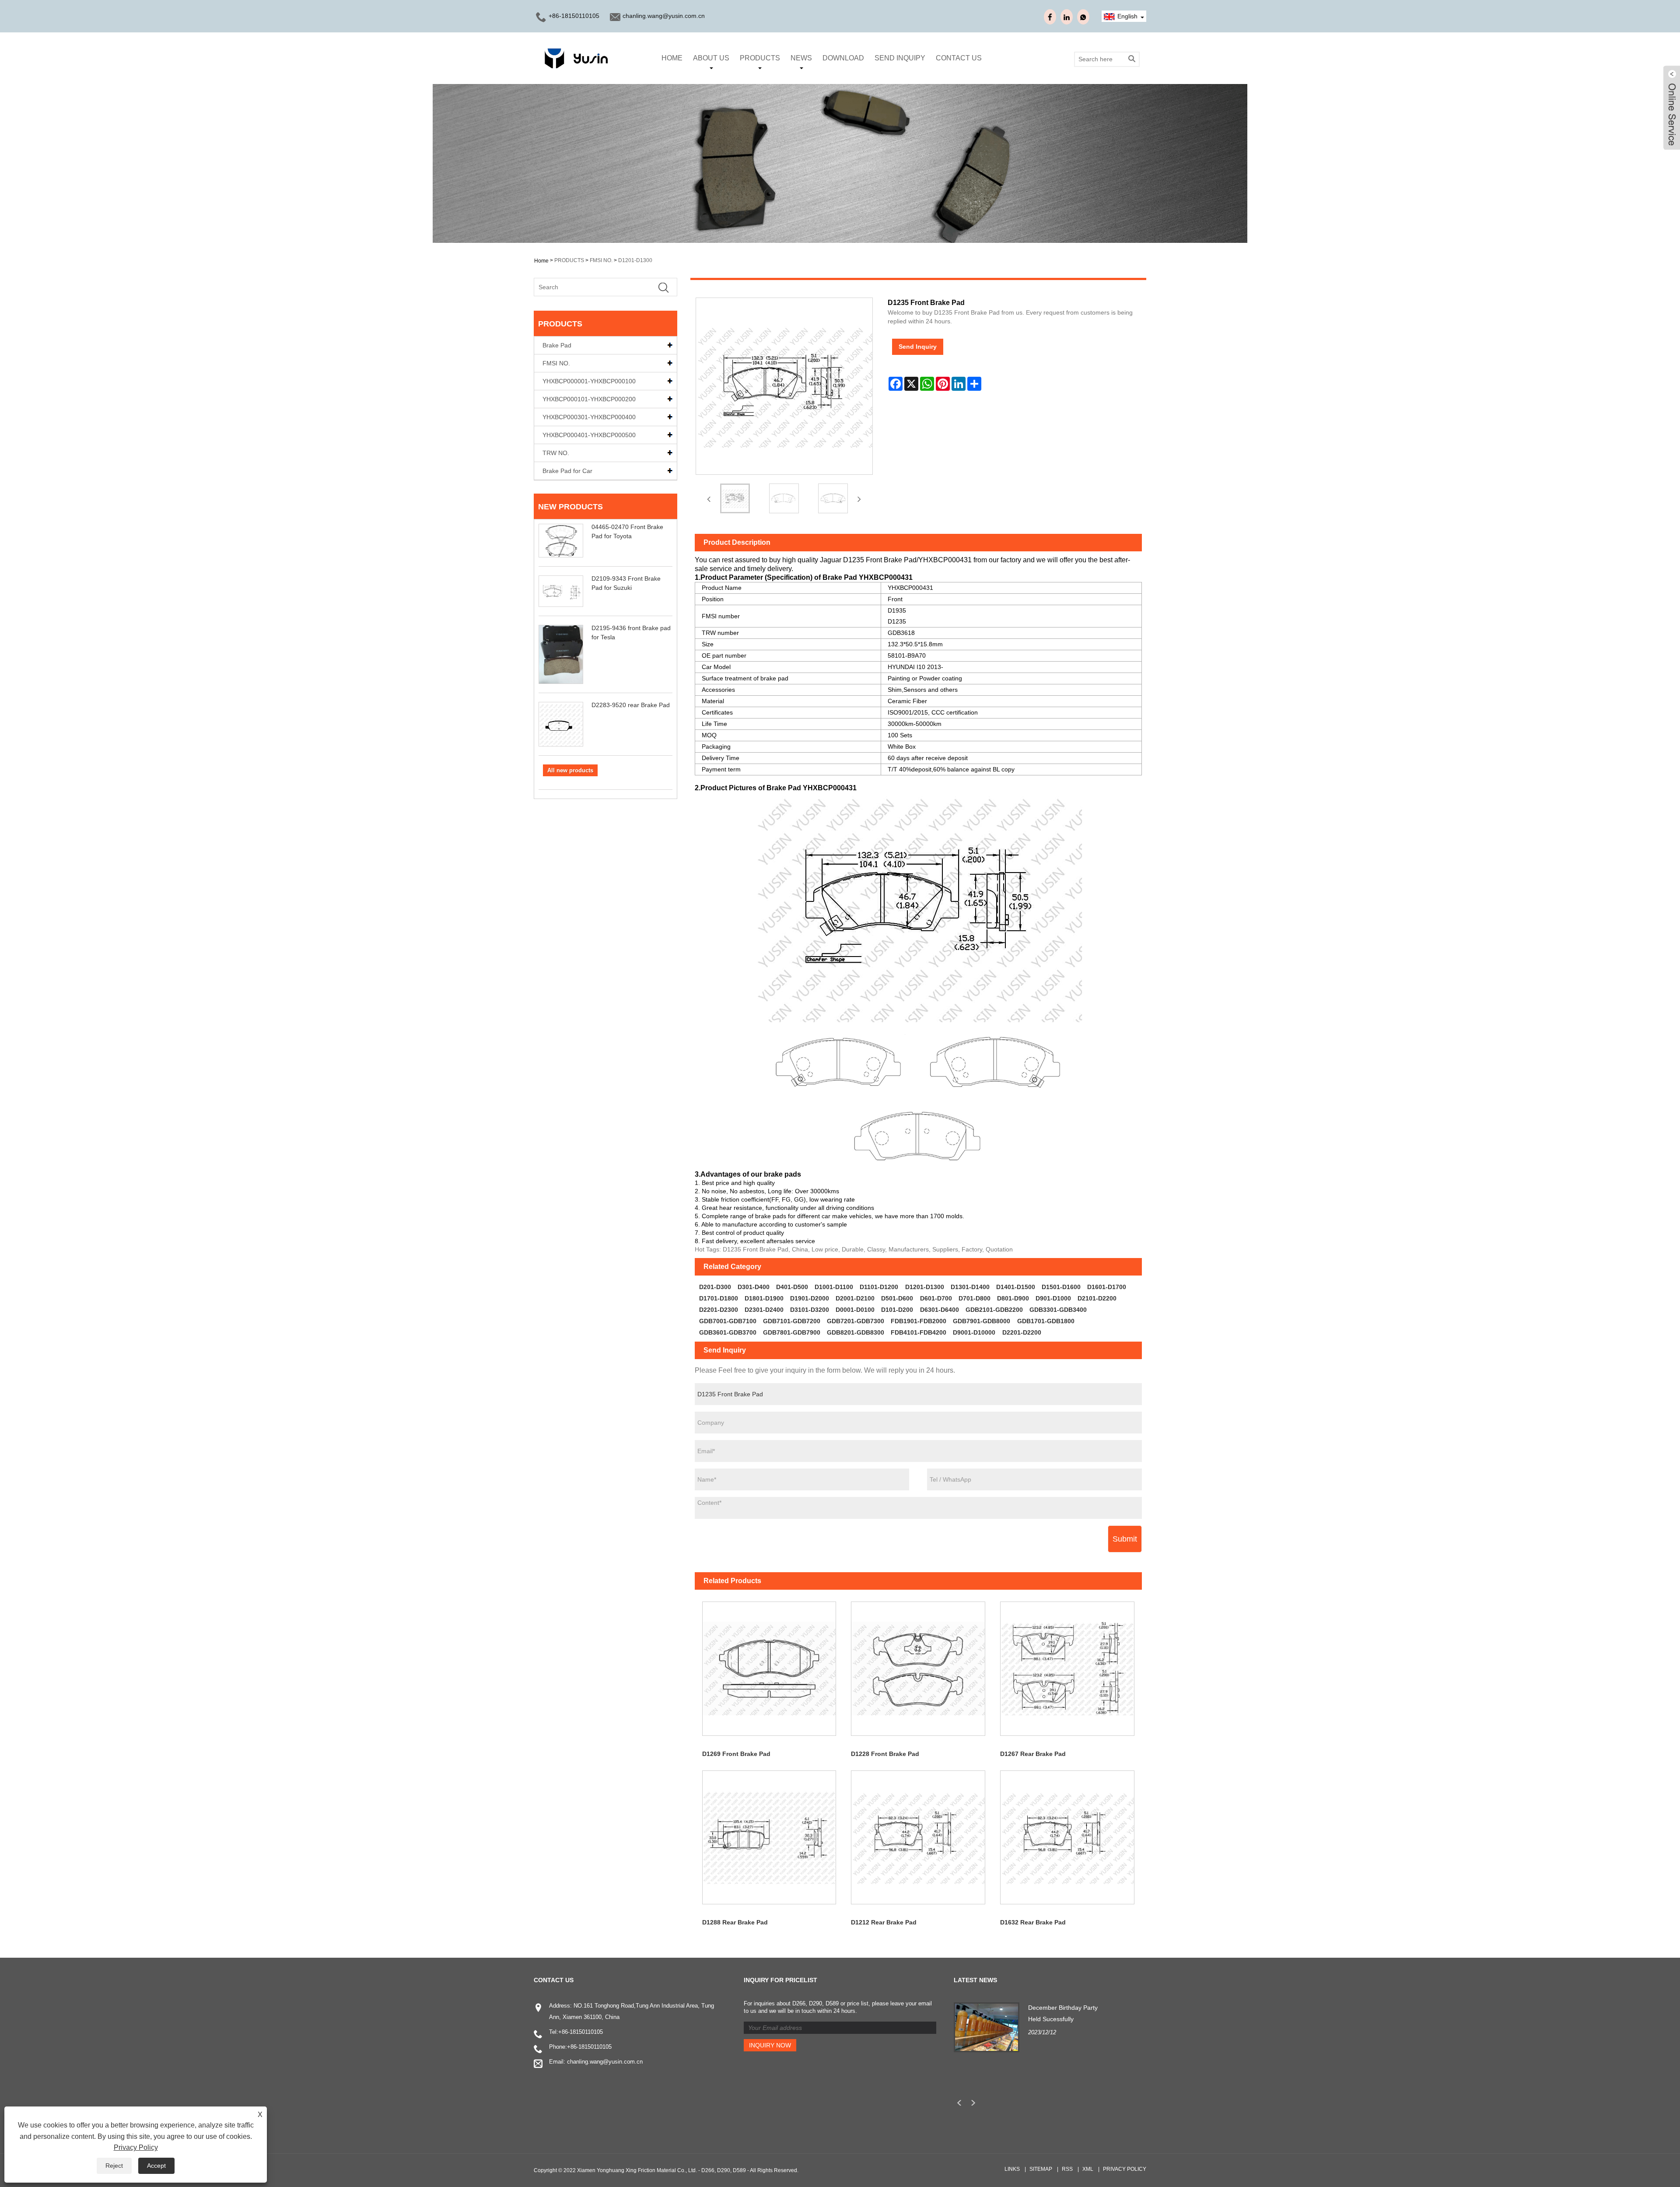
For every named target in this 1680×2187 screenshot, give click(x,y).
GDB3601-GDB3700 (728, 1332)
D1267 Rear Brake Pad (1033, 1754)
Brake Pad (557, 345)
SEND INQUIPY (900, 58)
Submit (1125, 1539)
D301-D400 (754, 1287)
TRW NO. (556, 453)
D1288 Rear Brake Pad (735, 1922)
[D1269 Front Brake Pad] (769, 1669)
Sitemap (1041, 2169)
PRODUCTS (760, 58)
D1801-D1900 (764, 1298)
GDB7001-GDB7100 (728, 1321)
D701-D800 (975, 1298)
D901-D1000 (1053, 1298)
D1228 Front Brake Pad (885, 1754)
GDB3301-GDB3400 (1058, 1310)
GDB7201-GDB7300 (856, 1321)
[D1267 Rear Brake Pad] (1067, 1669)
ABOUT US (711, 58)
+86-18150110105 (574, 16)
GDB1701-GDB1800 (1046, 1321)
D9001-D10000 (974, 1332)
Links (1012, 2169)
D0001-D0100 (855, 1310)
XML (1088, 2169)
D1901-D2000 (810, 1298)
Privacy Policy (1125, 2169)
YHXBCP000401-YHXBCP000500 (589, 435)
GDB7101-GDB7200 (792, 1321)
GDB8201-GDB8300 (856, 1332)
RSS (1067, 2169)
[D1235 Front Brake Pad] (735, 498)
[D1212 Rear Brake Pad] (918, 1838)
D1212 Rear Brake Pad (884, 1922)
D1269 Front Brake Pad (736, 1754)
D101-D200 (897, 1310)
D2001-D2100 (855, 1298)
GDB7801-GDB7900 (792, 1332)
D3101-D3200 (810, 1310)
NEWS (801, 58)
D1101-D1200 (879, 1287)
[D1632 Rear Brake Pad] (1067, 1838)
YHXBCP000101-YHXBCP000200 (589, 399)
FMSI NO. (601, 260)
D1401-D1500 (1016, 1287)
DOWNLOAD (843, 58)
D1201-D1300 (635, 260)
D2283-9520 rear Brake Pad (631, 705)
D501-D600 (897, 1298)
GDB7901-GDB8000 (982, 1321)
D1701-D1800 (719, 1298)
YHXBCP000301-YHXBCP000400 (589, 417)
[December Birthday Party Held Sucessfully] (987, 2027)
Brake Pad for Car (567, 471)
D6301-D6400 (940, 1310)
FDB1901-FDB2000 (919, 1321)
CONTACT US (959, 58)
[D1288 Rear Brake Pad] (769, 1838)
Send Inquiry (918, 347)
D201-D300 (715, 1287)
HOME (672, 58)
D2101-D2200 (1097, 1298)
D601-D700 (936, 1298)
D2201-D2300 (719, 1310)
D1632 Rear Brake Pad (1033, 1922)
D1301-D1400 (970, 1287)
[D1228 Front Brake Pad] (918, 1669)
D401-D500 (792, 1287)
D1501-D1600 (1061, 1287)
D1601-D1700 (1107, 1287)
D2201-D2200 (1022, 1332)
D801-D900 (1013, 1298)
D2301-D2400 (764, 1310)
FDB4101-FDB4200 (919, 1332)
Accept (156, 2166)
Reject (114, 2166)
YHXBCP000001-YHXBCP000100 (589, 381)
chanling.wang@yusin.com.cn (664, 16)
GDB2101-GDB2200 (994, 1310)
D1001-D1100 (834, 1287)
